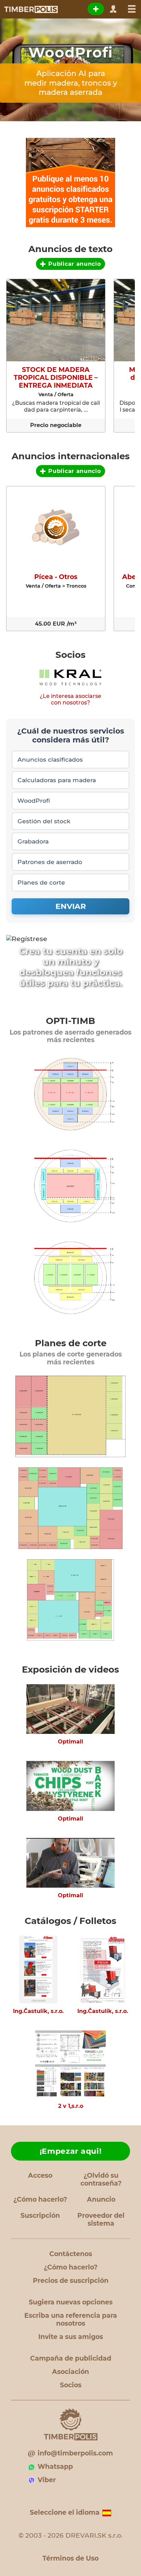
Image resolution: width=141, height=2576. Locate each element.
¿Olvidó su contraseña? (101, 2179)
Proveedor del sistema (101, 2219)
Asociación (70, 2372)
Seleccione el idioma (65, 2512)
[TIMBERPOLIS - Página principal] (31, 9)
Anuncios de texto (70, 249)
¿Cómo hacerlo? (40, 2199)
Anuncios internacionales (71, 456)
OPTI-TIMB (70, 1021)
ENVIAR (71, 906)
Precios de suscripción (71, 2281)
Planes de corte (71, 1343)
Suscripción (40, 2216)
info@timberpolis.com (75, 2453)
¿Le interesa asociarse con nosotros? (70, 699)
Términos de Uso (70, 2558)
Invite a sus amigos (71, 2337)
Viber (47, 2480)
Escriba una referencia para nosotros (71, 2319)
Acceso (40, 2175)
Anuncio (101, 2199)
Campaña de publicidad (71, 2358)
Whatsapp (55, 2467)
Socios (70, 655)
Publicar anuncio (74, 264)
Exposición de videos (70, 1670)
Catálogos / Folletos (70, 1921)
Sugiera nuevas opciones (71, 2302)
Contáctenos (71, 2254)
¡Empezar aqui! (71, 2151)
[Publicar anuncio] (96, 9)
